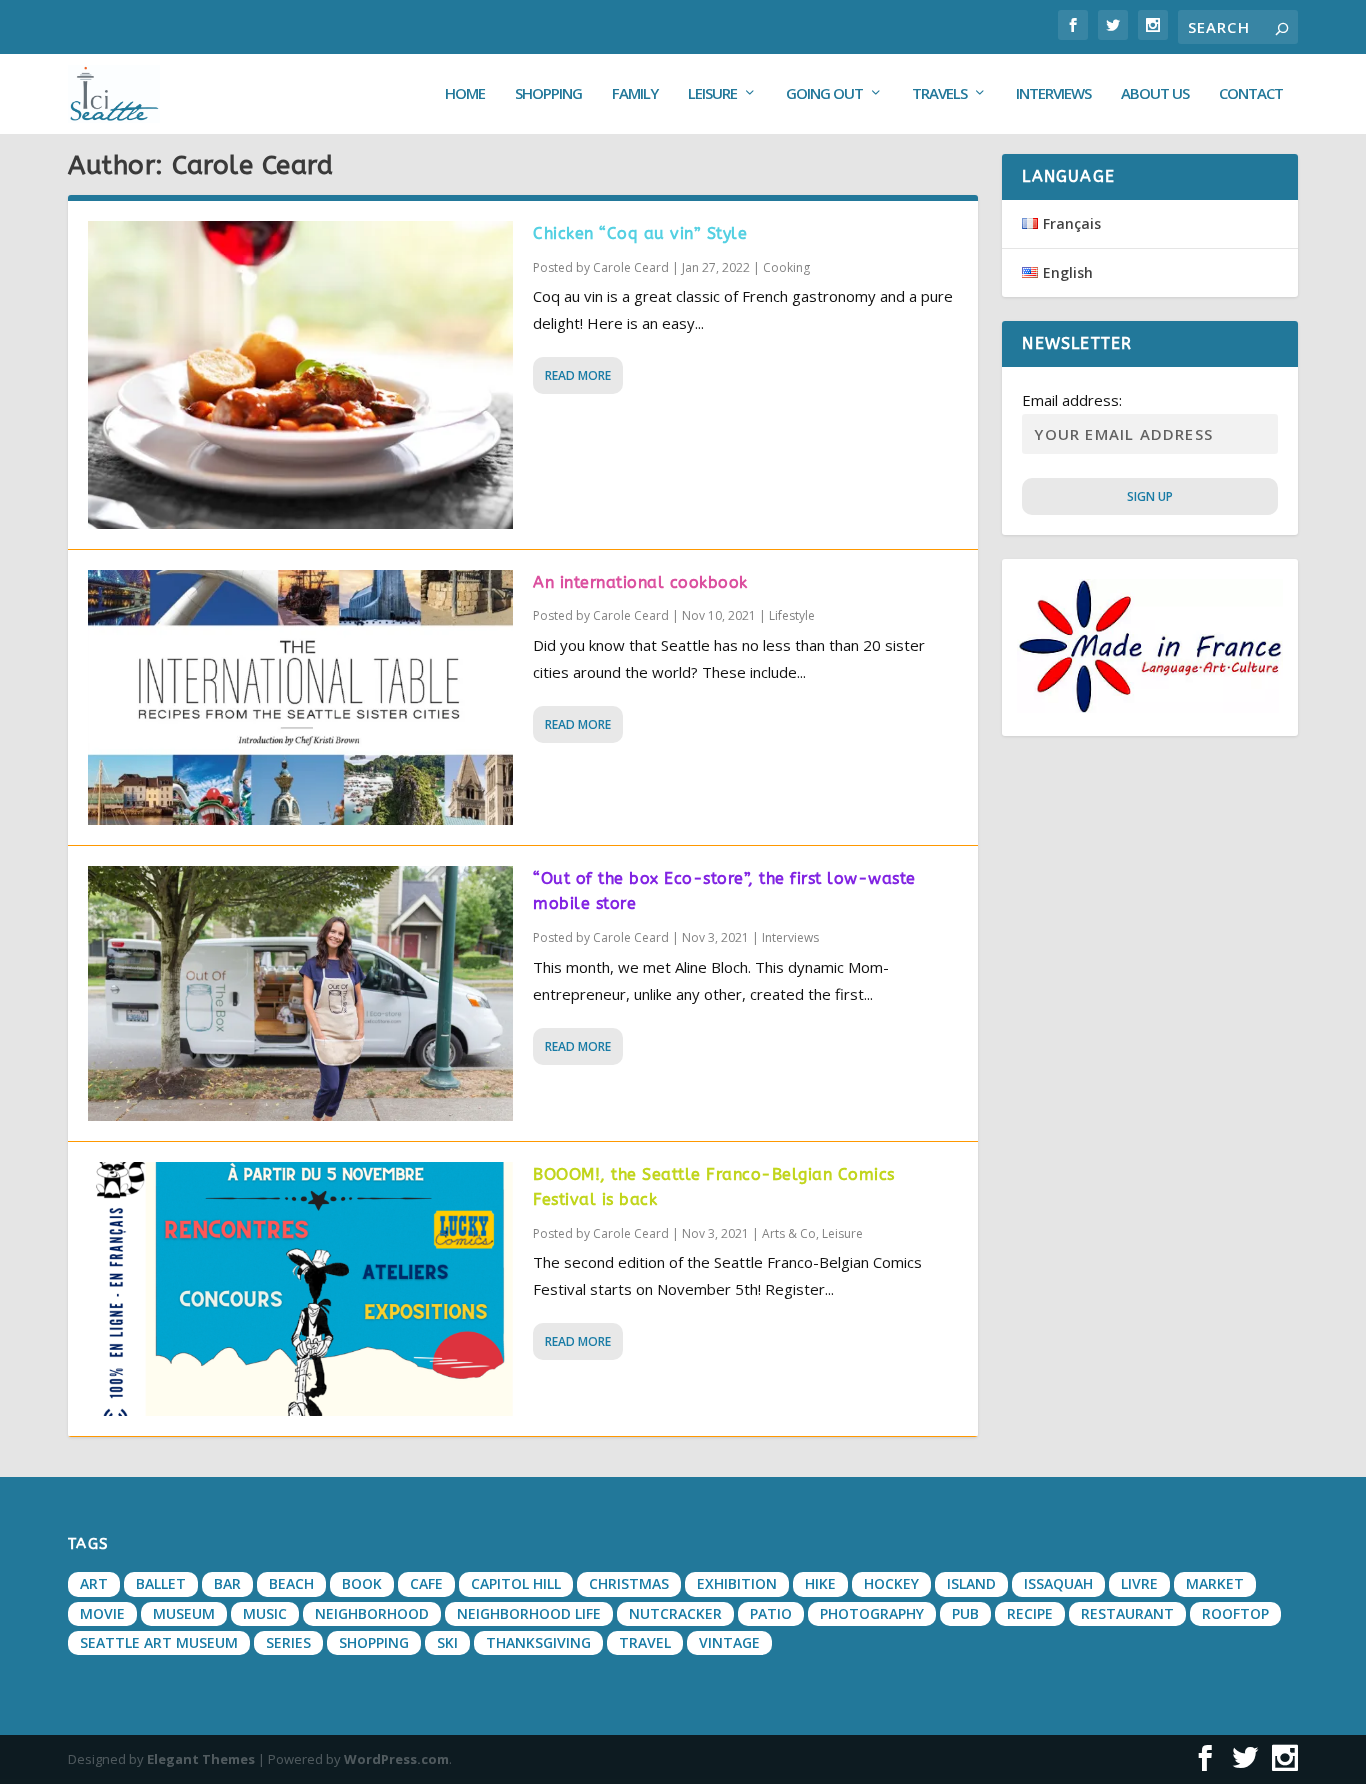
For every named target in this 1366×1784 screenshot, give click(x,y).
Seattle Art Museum (159, 1642)
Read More (578, 375)
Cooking (786, 267)
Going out (824, 94)
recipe (1030, 1613)
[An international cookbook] (300, 697)
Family (635, 94)
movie (102, 1613)
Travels (939, 94)
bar (227, 1583)
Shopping (548, 94)
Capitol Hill (516, 1583)
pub (965, 1613)
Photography (872, 1613)
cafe (426, 1583)
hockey (891, 1583)
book (362, 1583)
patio (771, 1613)
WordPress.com (396, 1759)
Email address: (1072, 400)
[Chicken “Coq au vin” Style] (300, 375)
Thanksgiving (538, 1642)
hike (820, 1583)
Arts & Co (789, 1233)
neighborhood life (529, 1613)
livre (1139, 1583)
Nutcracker (675, 1613)
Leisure (712, 94)
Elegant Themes (201, 1759)
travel (645, 1642)
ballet (161, 1583)
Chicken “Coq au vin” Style (640, 233)
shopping (374, 1642)
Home (465, 94)
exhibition (737, 1583)
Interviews (1053, 94)
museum (184, 1613)
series (288, 1642)
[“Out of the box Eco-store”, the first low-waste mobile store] (300, 993)
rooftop (1235, 1613)
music (265, 1613)
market (1215, 1583)
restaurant (1127, 1613)
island (971, 1583)
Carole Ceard (631, 267)
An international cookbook (640, 582)
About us (1155, 94)
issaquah (1058, 1583)
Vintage (729, 1642)
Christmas (629, 1583)
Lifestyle (792, 615)
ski (447, 1642)
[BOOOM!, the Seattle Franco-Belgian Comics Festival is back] (300, 1289)
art (94, 1583)
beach (291, 1583)
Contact (1251, 94)
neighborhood (372, 1613)
